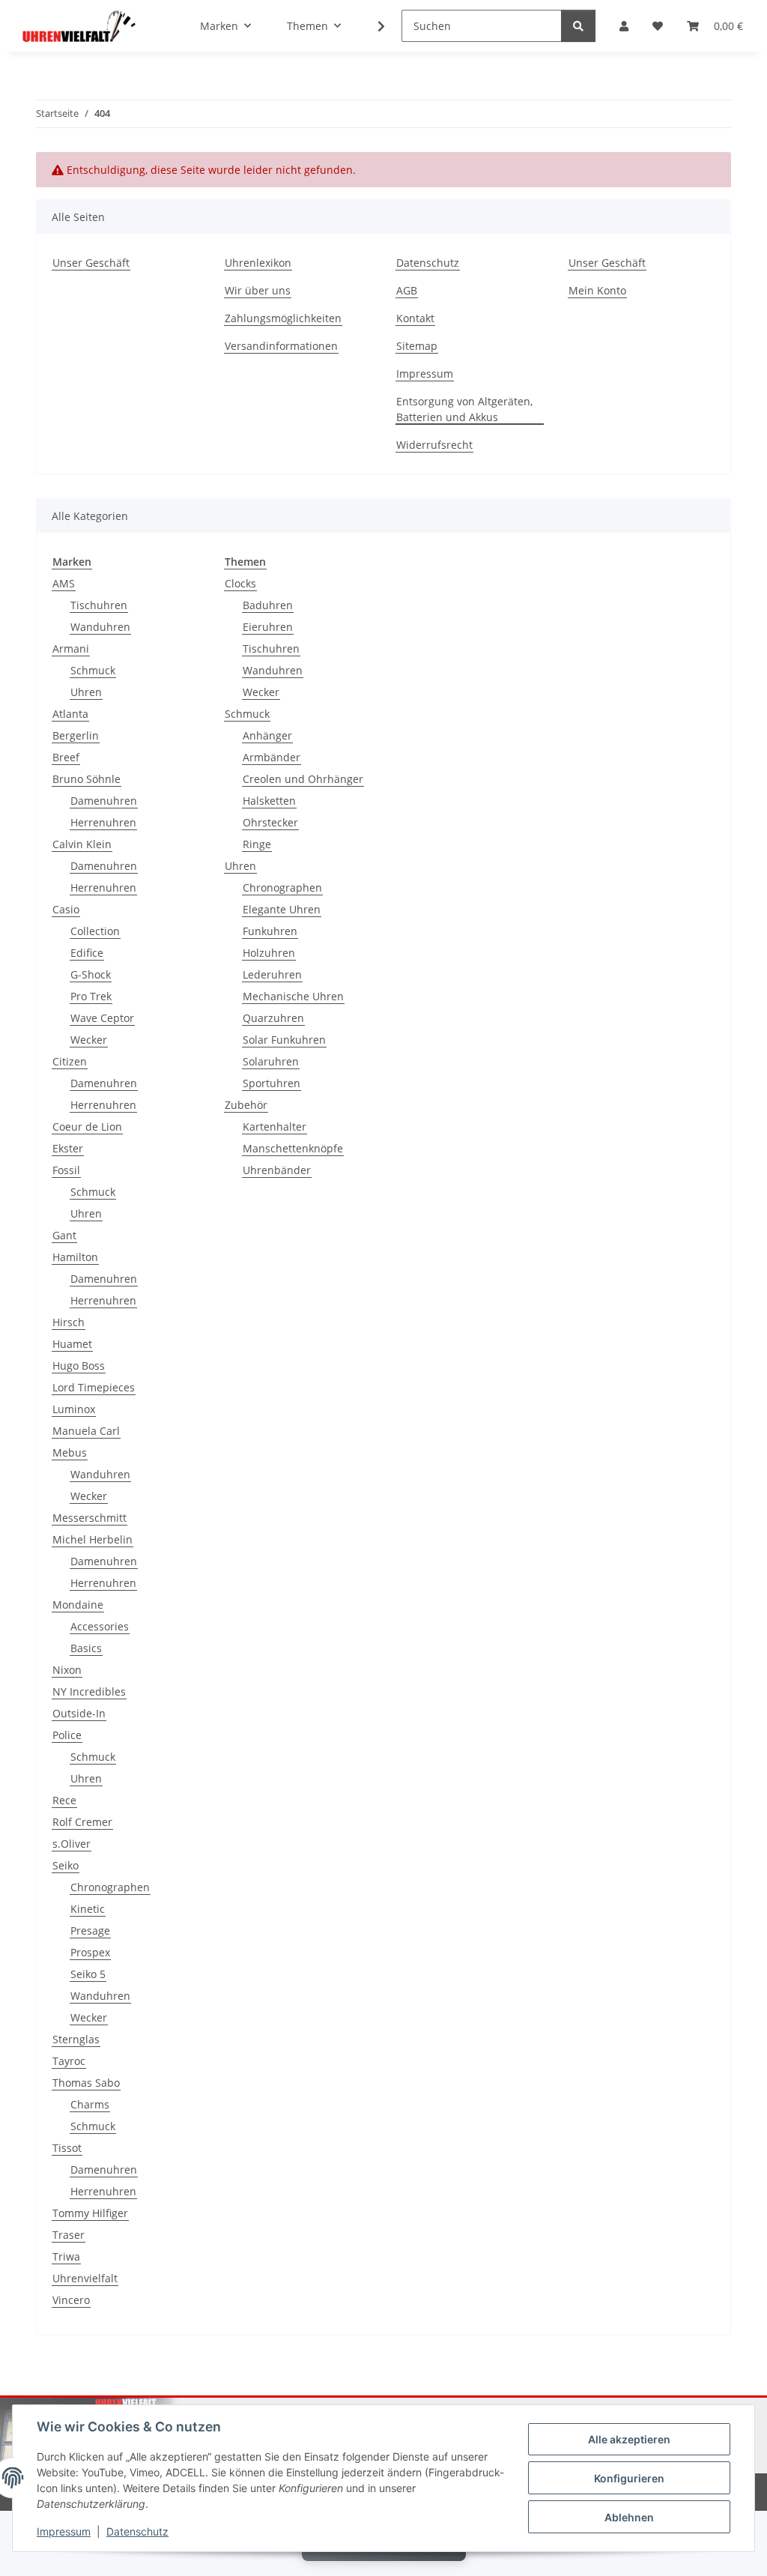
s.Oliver (72, 1844)
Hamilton (75, 1257)
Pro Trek (91, 996)
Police (67, 1735)
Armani (71, 648)
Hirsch (69, 1322)
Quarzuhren (273, 1018)
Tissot (67, 2148)
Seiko (66, 1865)
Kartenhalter (275, 1127)
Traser (69, 2235)
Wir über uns (258, 290)
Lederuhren (272, 974)
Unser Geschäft (91, 263)
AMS (64, 583)
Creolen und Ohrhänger (303, 779)
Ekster (68, 1148)
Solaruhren (271, 1061)
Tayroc (69, 2061)
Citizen (70, 1061)
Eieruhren (268, 627)
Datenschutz (137, 2531)
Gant (64, 1235)
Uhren (86, 692)
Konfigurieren (629, 2478)
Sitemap (417, 346)
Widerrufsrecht (434, 445)
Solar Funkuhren (284, 1040)
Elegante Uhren (282, 909)
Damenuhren (104, 801)
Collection (95, 931)
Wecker (89, 1040)
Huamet (72, 1344)
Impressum (64, 2531)
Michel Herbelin (93, 1539)
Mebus (70, 1452)
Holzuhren (269, 953)
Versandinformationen (281, 346)
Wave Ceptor (102, 1018)
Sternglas (76, 2039)
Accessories (100, 1626)
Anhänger (267, 735)
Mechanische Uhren (293, 996)
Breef (66, 757)
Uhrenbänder (277, 1170)
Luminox (74, 1409)
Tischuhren (99, 605)
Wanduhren (100, 627)
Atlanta (70, 714)
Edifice (87, 953)
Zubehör (246, 1105)
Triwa (66, 2256)
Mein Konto (597, 290)
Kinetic (88, 1909)
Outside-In (79, 1713)
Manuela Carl (86, 1431)
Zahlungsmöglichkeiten (283, 318)
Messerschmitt (90, 1518)
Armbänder (272, 757)
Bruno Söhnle (87, 779)
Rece (64, 1800)
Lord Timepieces (94, 1387)
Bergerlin (76, 735)
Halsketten (269, 801)
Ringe (257, 844)
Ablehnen (629, 2517)
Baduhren (268, 605)
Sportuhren (272, 1083)
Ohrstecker (270, 822)
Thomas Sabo (86, 2083)
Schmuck (93, 670)
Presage (90, 1931)
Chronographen (110, 1887)
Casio (66, 909)
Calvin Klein (82, 844)
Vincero (71, 2300)
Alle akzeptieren (629, 2439)
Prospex (90, 1952)
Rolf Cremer (82, 1822)
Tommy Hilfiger (90, 2213)
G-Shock (91, 974)
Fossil (66, 1170)
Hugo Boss (79, 1366)
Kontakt (415, 318)
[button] (624, 26)
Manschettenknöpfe (293, 1148)
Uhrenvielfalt (85, 2278)
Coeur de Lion (87, 1127)
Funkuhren (270, 931)
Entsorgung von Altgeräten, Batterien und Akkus (464, 409)
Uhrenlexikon (258, 263)
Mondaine (78, 1605)
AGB (407, 290)
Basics (86, 1648)
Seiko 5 (88, 1974)
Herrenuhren (103, 822)
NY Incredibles (89, 1691)
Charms (90, 2104)
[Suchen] (578, 26)
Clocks (240, 583)
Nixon (67, 1670)
